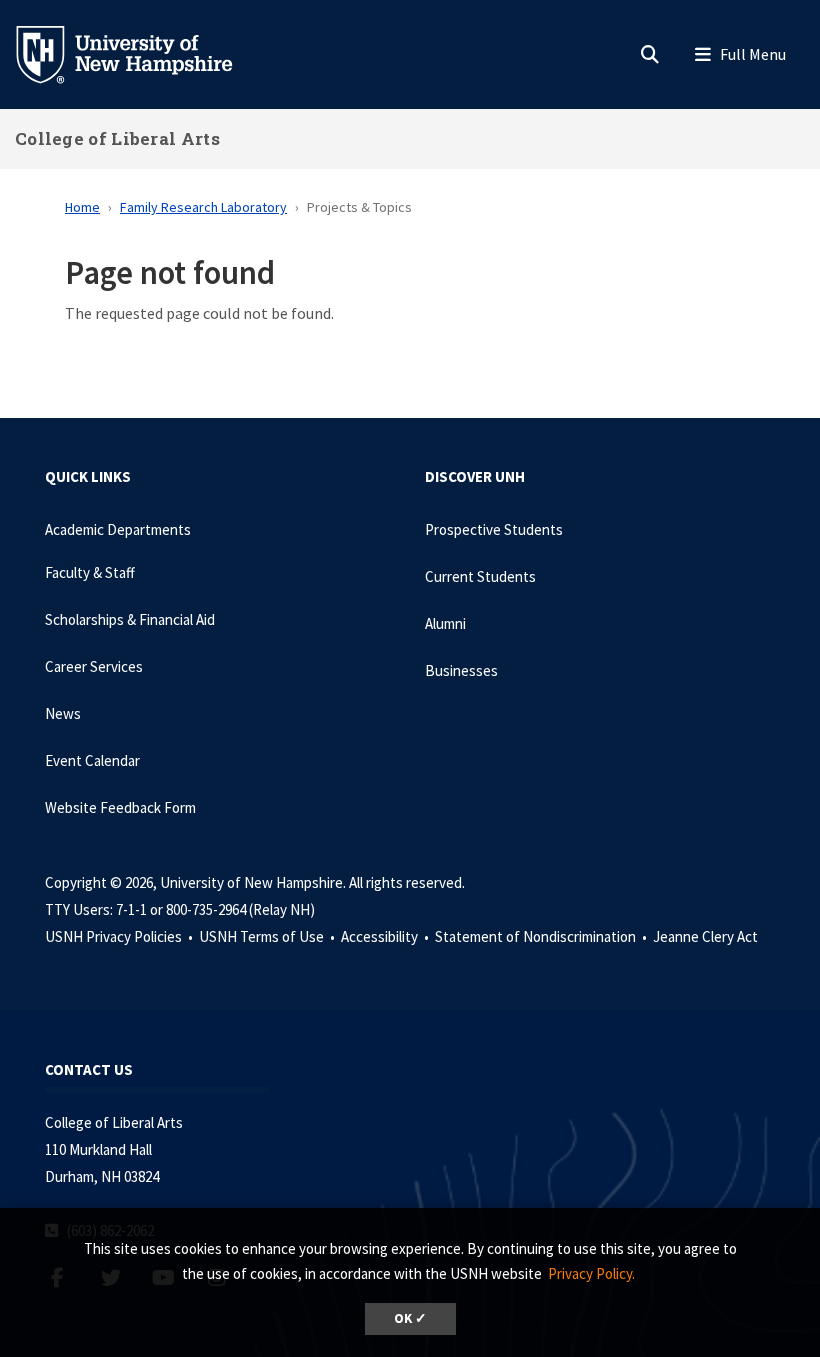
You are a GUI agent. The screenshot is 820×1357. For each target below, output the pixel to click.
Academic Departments (118, 529)
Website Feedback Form (120, 807)
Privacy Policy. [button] (591, 1273)
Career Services (94, 666)
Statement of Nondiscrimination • (542, 936)
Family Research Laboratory (203, 207)
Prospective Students (494, 529)
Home (82, 207)
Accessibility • (386, 936)
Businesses (461, 670)
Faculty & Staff (90, 572)
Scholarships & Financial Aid (130, 619)
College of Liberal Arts (117, 138)
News (63, 713)
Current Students (480, 576)
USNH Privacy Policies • (120, 936)
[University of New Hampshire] (140, 53)
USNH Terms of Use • (268, 936)
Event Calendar (92, 760)
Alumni (445, 623)
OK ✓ (410, 1318)
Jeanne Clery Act (705, 936)
